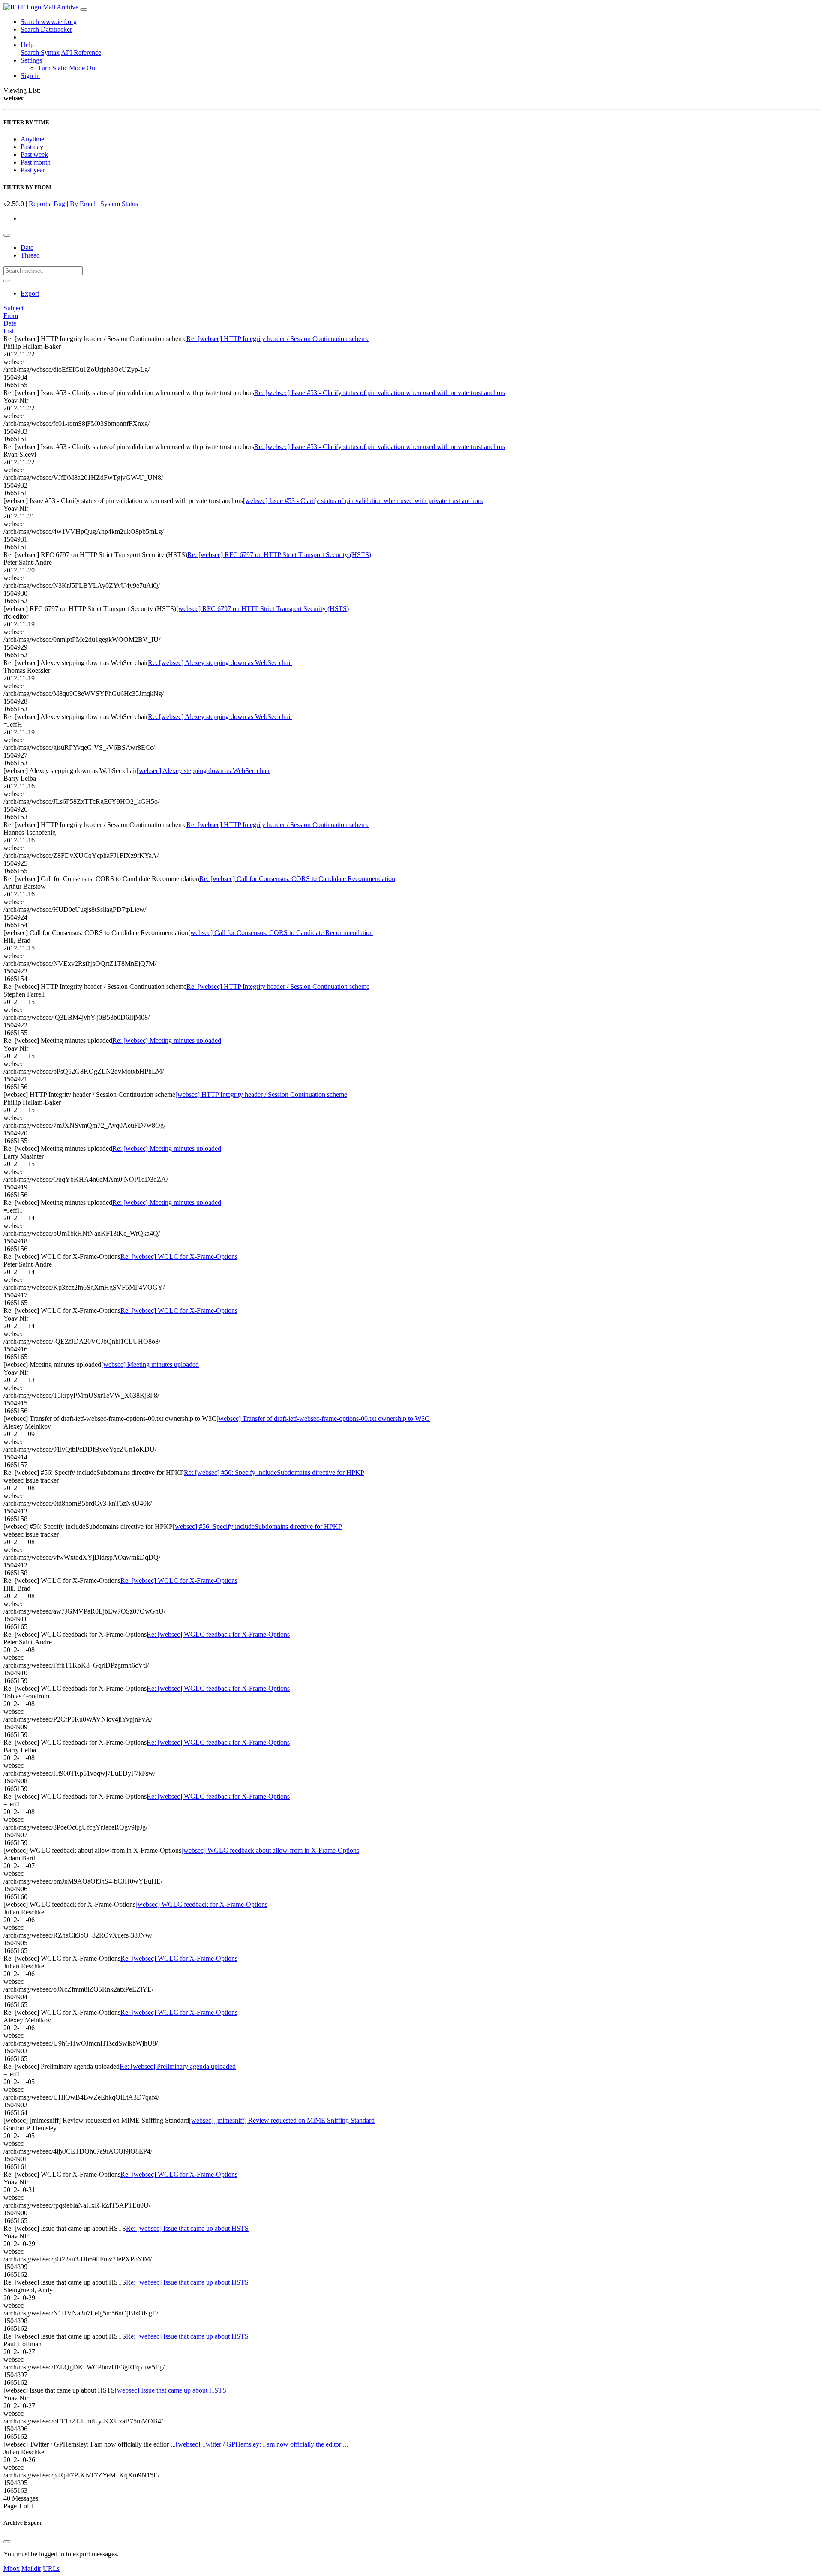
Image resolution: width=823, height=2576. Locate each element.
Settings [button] (31, 60)
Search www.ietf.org (49, 22)
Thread (30, 255)
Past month (36, 162)
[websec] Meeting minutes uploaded (150, 1364)
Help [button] (27, 45)
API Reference (81, 52)
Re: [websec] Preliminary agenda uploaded (178, 2066)
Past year (33, 170)
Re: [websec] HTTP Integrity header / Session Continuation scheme (278, 339)
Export (30, 293)
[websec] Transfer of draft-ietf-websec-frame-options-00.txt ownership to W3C (323, 1418)
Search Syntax (40, 52)
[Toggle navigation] (84, 9)
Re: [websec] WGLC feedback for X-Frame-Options (218, 1634)
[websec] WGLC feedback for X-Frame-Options (201, 1904)
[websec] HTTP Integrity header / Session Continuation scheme (261, 1095)
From (11, 316)
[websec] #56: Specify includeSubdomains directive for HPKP (257, 1526)
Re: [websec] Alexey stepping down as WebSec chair (220, 663)
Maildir (31, 2569)
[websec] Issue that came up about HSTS (171, 2390)
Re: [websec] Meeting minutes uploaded (167, 1041)
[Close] (7, 2542)
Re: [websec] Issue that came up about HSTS (187, 2228)
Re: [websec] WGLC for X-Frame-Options (179, 1257)
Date (27, 247)
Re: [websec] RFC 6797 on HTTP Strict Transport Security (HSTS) (279, 555)
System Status (119, 204)
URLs (51, 2569)
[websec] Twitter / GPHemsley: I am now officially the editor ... (262, 2444)
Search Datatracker (46, 29)
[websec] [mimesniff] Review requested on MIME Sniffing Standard (282, 2120)
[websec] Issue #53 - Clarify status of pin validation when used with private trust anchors (363, 501)
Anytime (32, 139)
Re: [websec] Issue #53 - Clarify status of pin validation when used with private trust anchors (380, 393)
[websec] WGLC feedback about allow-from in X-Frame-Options (270, 1850)
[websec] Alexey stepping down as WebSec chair (203, 771)
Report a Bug (47, 204)
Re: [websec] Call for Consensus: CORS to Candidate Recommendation (297, 879)
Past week (34, 154)
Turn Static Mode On (66, 68)
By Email (83, 204)
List (9, 331)
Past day (32, 147)
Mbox (12, 2569)
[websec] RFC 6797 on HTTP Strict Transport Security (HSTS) (263, 609)
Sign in (30, 76)
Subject (14, 308)
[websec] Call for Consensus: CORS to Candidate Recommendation (281, 933)
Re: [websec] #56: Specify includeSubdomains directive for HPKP (274, 1472)
